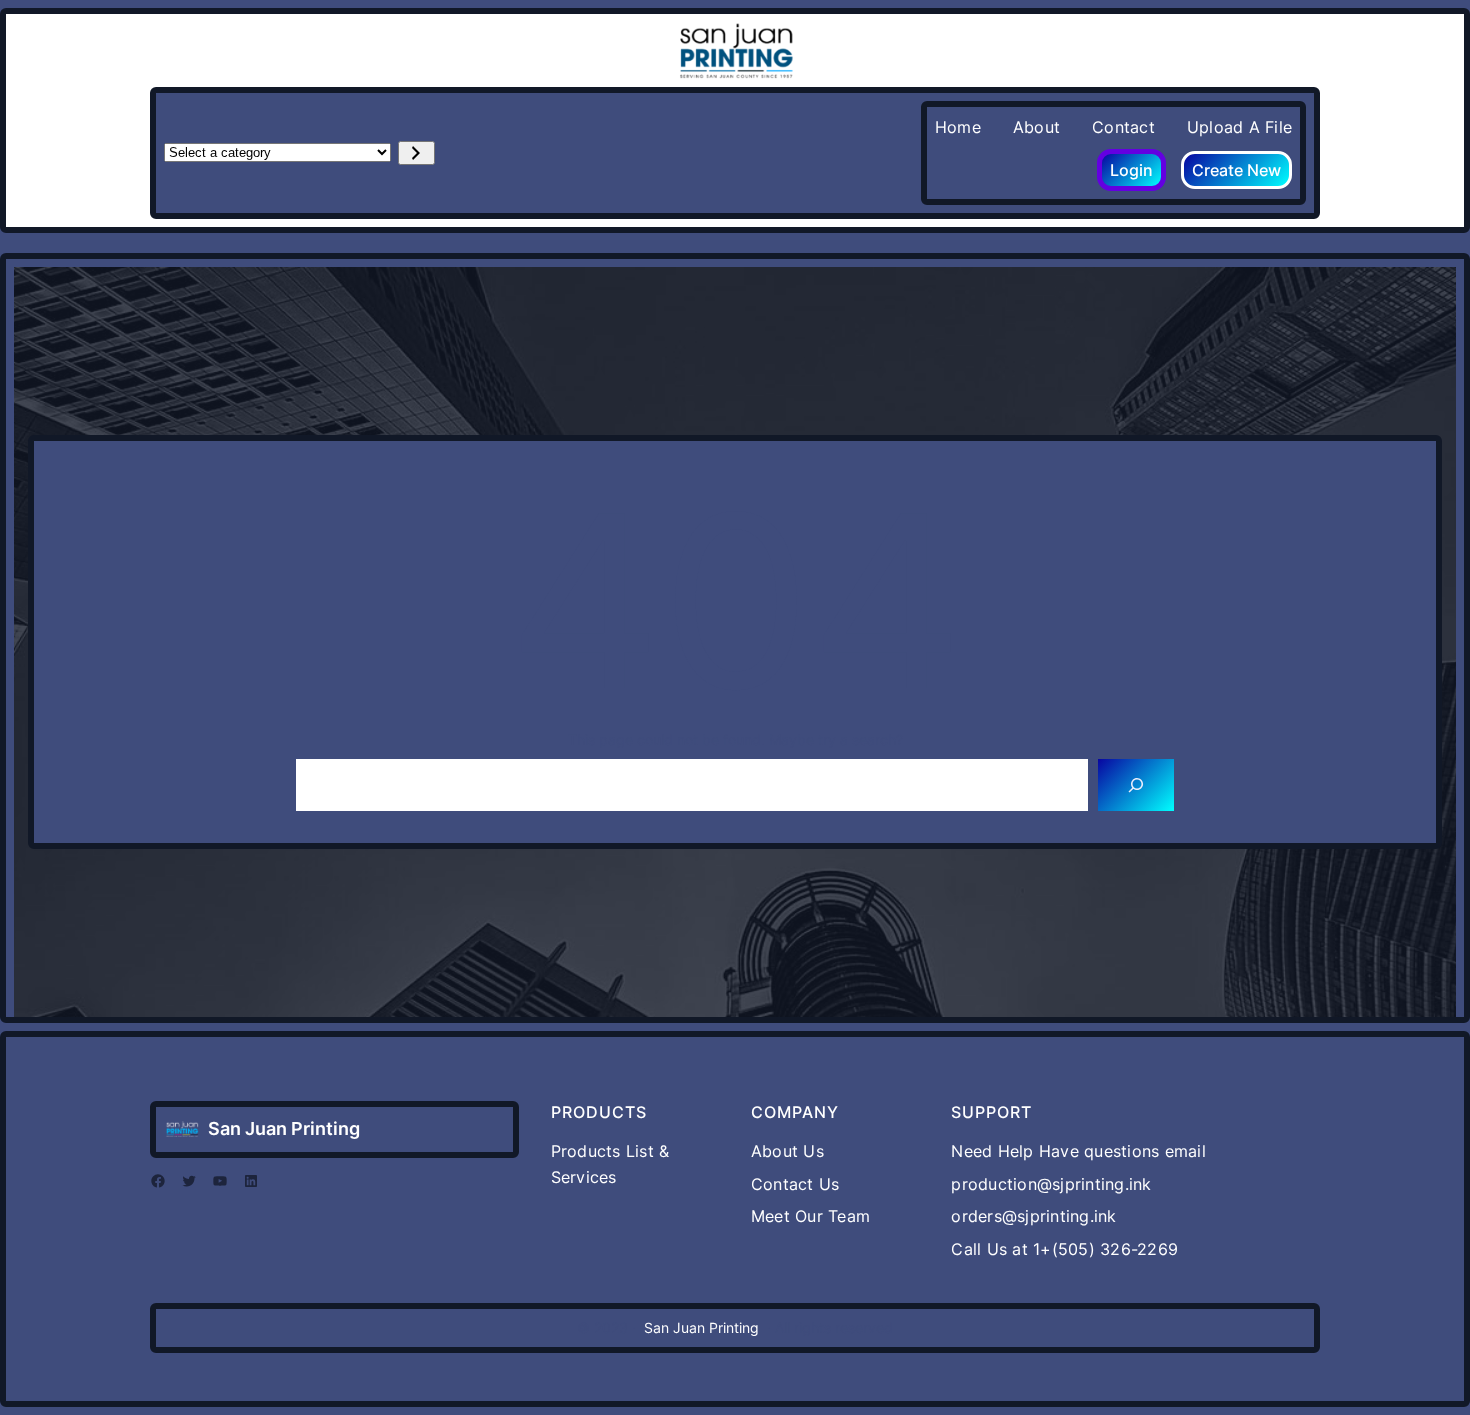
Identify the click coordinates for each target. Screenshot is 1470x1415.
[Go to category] (416, 153)
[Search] (1136, 785)
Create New (1236, 170)
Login (1131, 170)
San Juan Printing (284, 1128)
